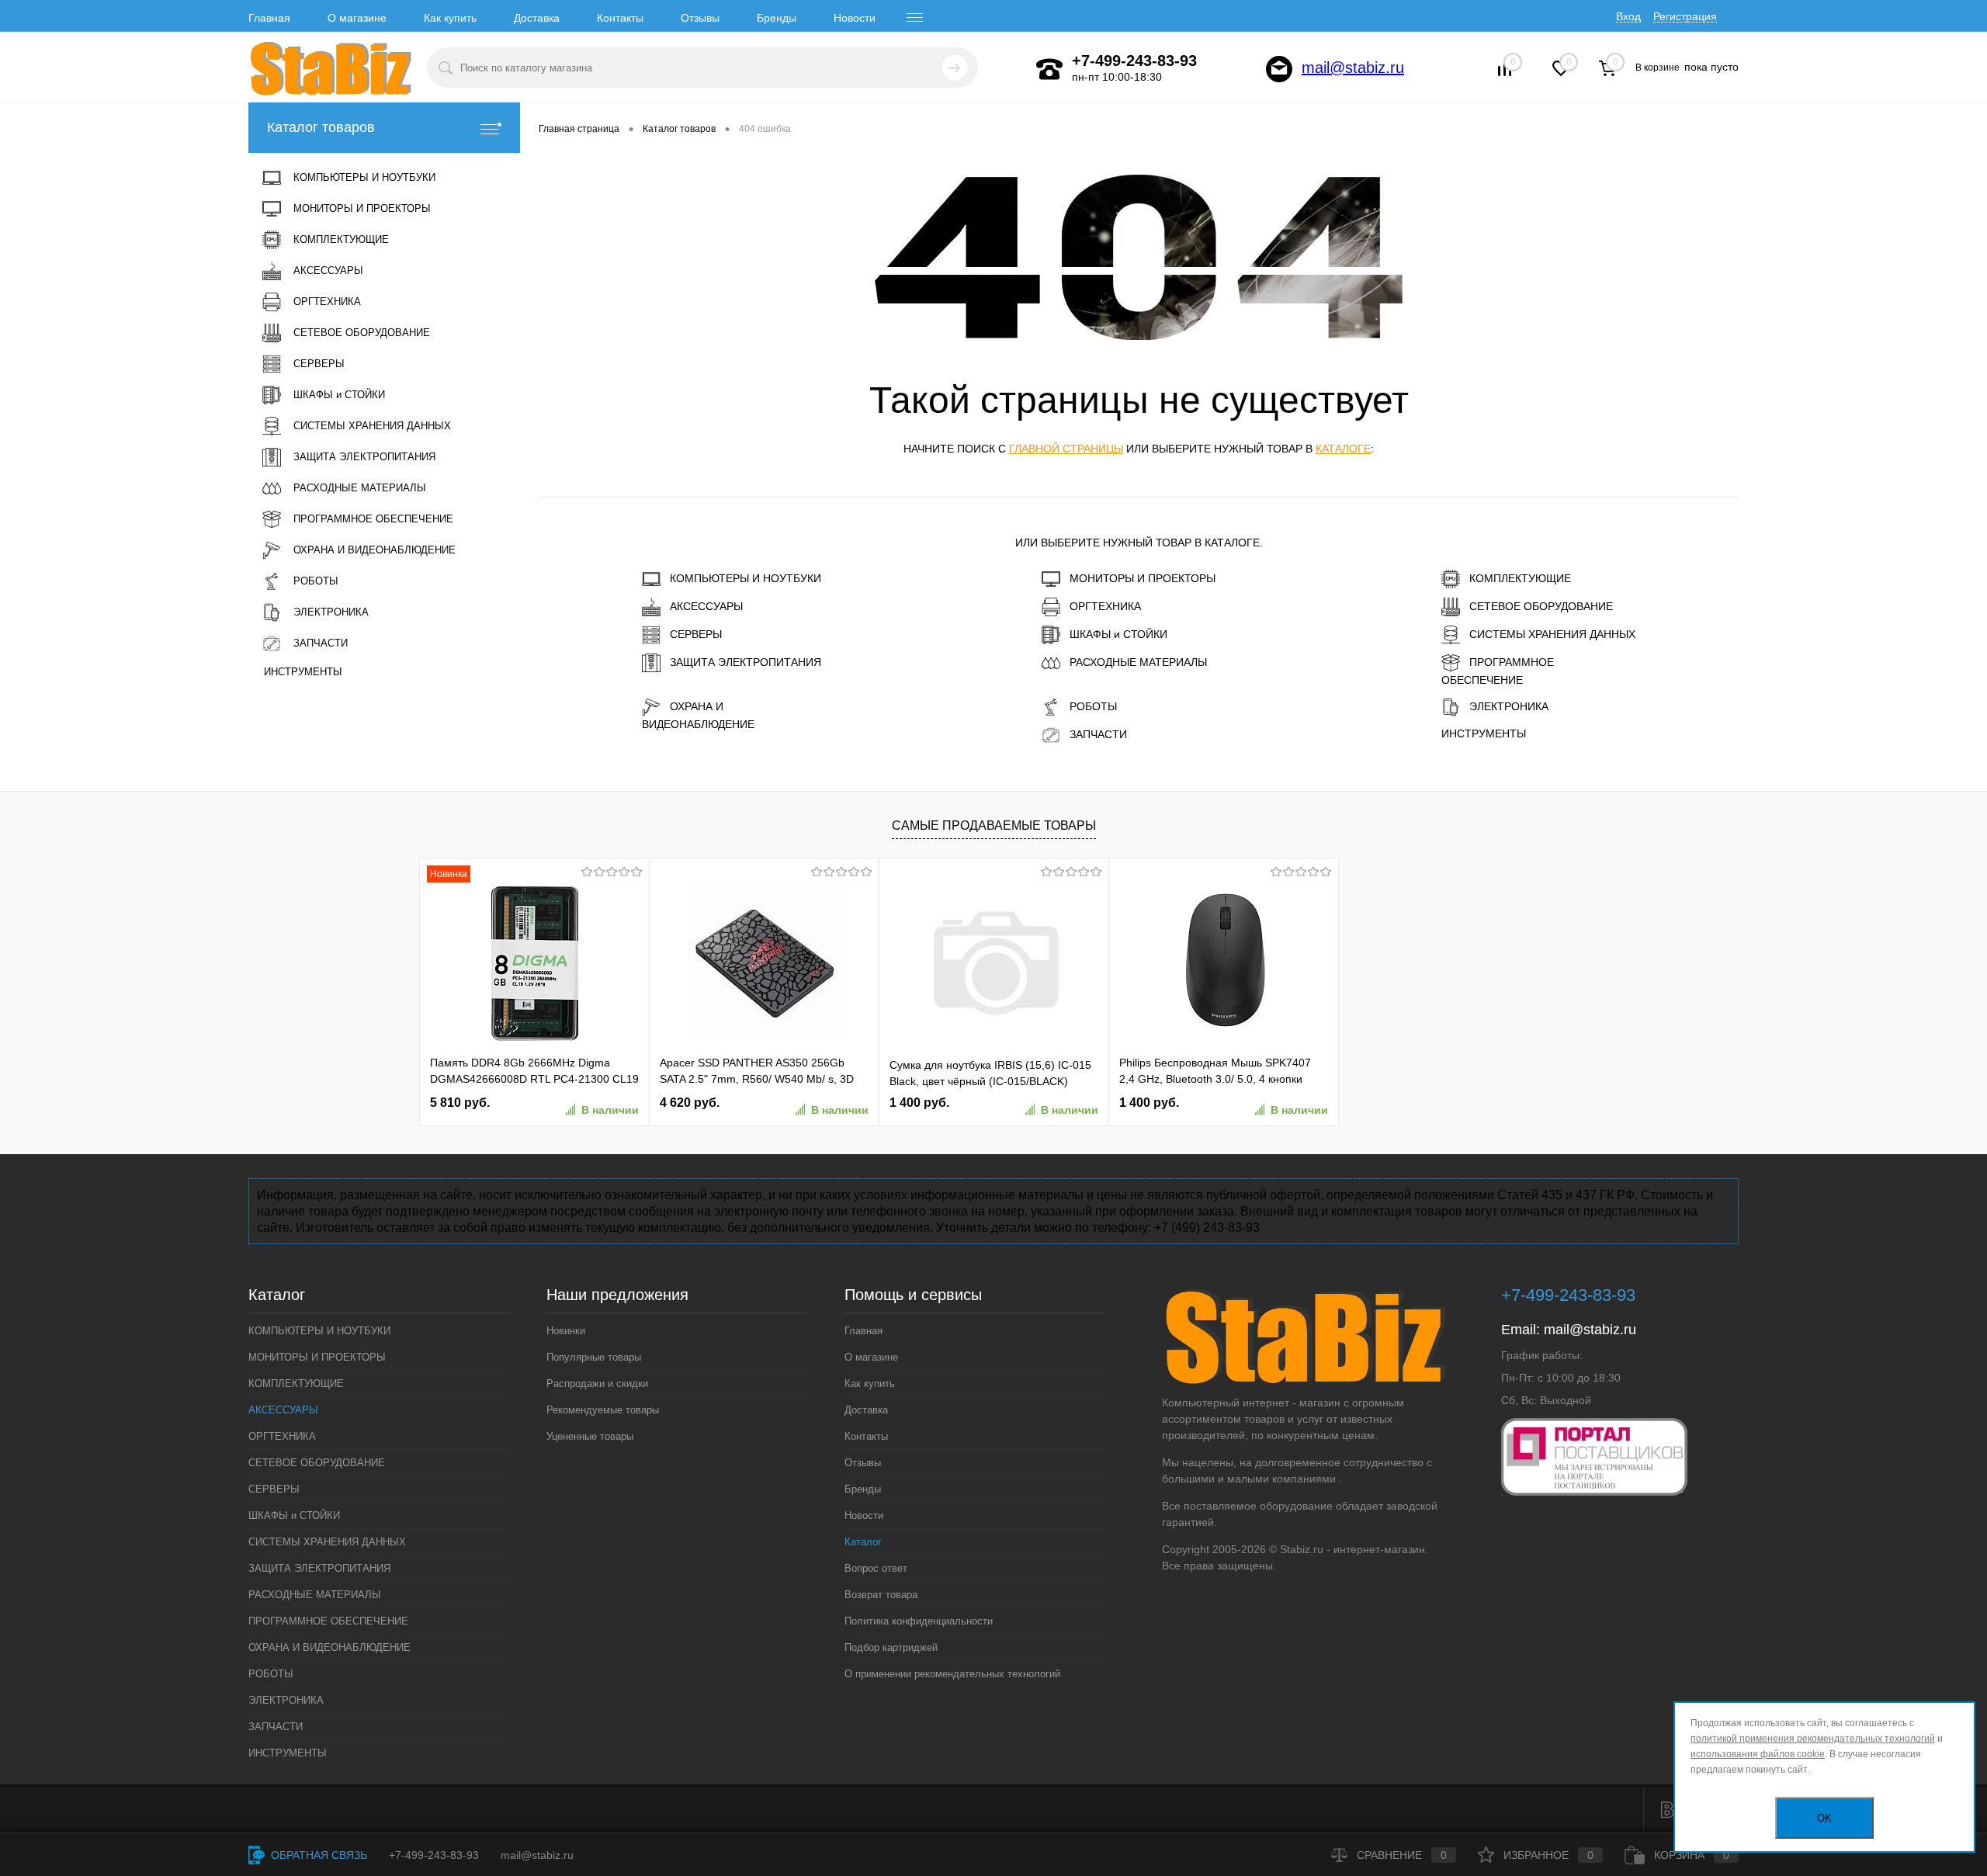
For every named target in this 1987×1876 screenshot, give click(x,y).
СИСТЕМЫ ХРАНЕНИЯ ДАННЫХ (1552, 634)
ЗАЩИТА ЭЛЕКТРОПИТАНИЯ (746, 662)
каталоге (1343, 449)
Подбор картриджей (891, 1647)
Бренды (777, 18)
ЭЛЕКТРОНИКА (1509, 706)
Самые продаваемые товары (994, 825)
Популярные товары (594, 1357)
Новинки (566, 1331)
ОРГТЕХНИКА (1105, 606)
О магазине (357, 18)
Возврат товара (881, 1595)
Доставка (537, 18)
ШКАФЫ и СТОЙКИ (1118, 634)
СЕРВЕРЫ (696, 634)
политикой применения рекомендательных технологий (1813, 1739)
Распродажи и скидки (597, 1384)
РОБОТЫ (1093, 706)
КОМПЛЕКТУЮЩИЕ (1520, 578)
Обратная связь (317, 1855)
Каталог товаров (321, 127)
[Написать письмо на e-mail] (1279, 69)
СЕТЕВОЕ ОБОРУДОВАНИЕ (1541, 606)
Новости (855, 18)
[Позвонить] (1049, 69)
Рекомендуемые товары (603, 1410)
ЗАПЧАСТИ (1098, 734)
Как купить (450, 18)
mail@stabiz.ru (1353, 68)
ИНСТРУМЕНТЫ (1484, 733)
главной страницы (1066, 449)
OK (1824, 1818)
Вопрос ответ (876, 1568)
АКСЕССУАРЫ (706, 606)
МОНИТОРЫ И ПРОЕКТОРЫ (1143, 578)
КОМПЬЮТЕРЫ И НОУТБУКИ (746, 578)
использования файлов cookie (1758, 1754)
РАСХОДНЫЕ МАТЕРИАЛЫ (1138, 662)
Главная (269, 18)
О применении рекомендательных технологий (952, 1674)
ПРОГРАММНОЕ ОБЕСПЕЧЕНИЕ (1498, 671)
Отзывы (700, 18)
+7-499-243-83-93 (434, 1855)
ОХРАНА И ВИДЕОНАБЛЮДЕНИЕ (698, 715)
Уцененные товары (590, 1436)
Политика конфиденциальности (919, 1621)
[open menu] (915, 18)
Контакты (620, 18)
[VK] (1667, 1810)
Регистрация (1685, 16)
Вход (1628, 16)
